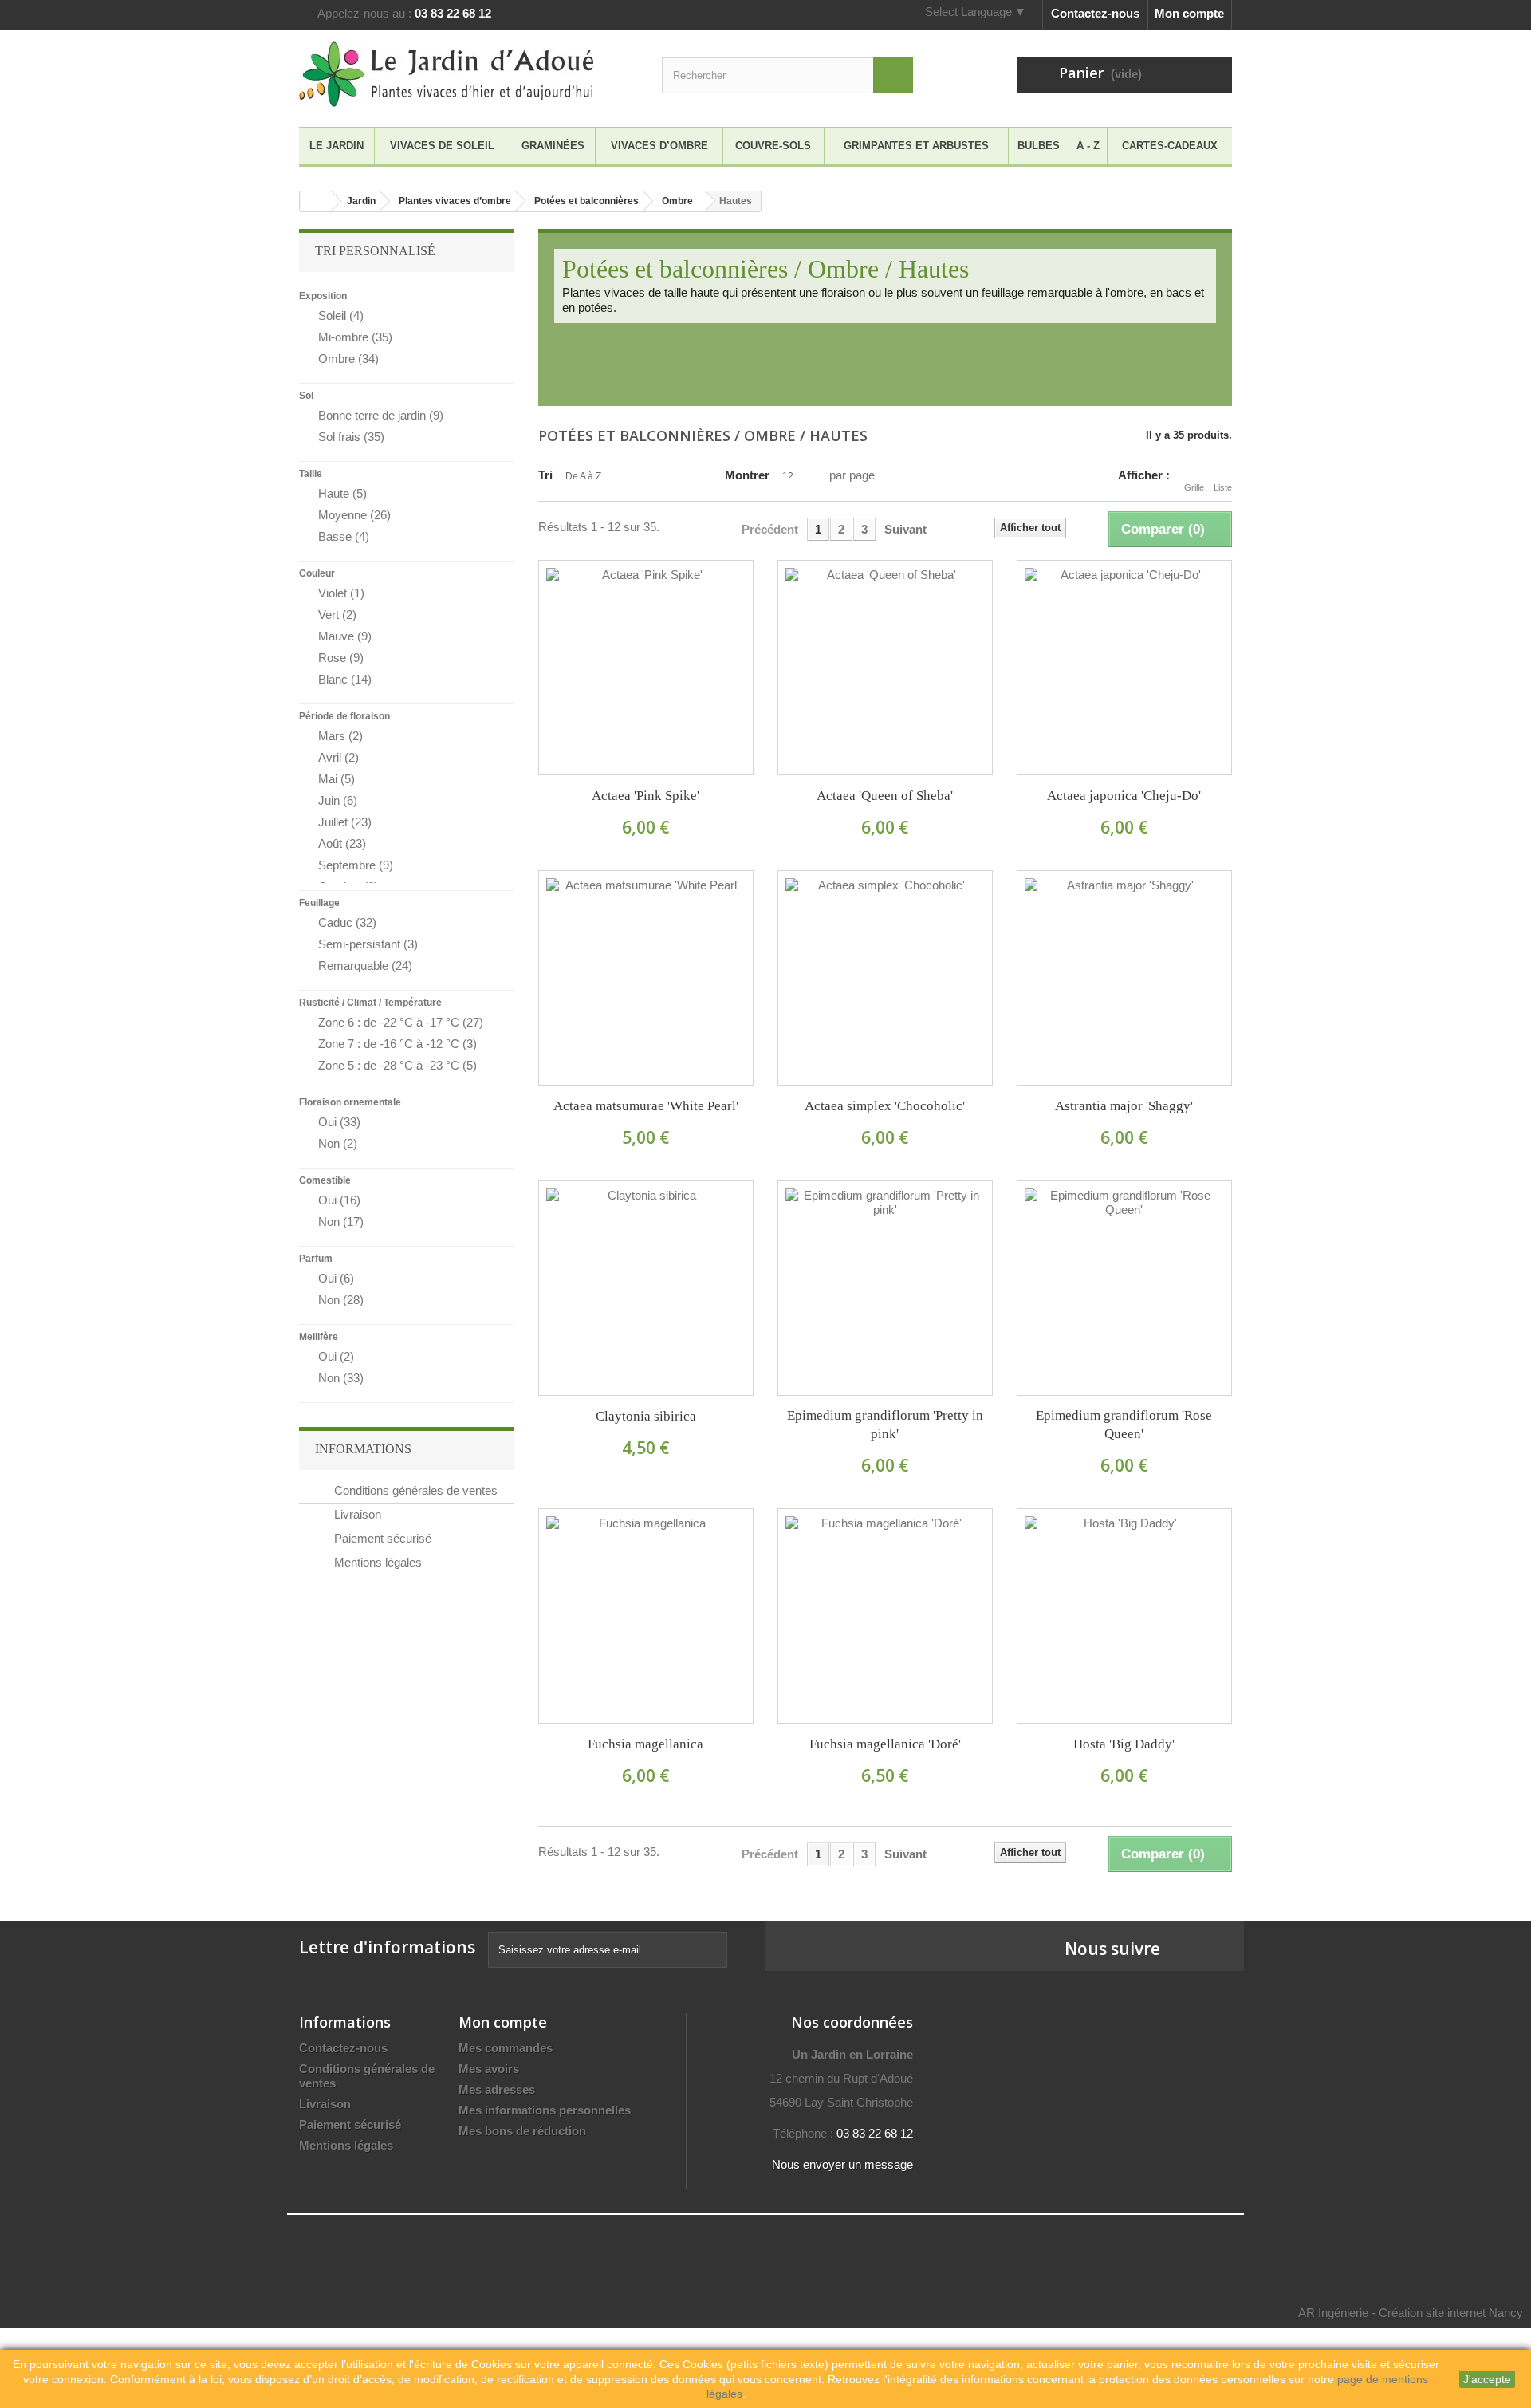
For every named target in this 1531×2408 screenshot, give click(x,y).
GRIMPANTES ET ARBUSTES (916, 146)
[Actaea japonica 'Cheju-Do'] (1124, 668)
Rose (341, 658)
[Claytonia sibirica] (646, 1288)
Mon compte (1189, 13)
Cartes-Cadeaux (1170, 146)
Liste (1223, 487)
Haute (342, 493)
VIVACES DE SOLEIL (442, 146)
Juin (338, 800)
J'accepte (1487, 2379)
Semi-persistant (368, 944)
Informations (363, 1449)
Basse (344, 536)
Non (338, 1143)
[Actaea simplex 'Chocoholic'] (885, 978)
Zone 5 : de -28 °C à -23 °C (398, 1065)
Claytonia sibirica (646, 1416)
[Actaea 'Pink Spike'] (646, 668)
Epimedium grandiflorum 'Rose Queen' (1124, 1425)
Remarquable (365, 966)
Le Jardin (337, 146)
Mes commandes (506, 2048)
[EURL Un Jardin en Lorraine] (447, 74)
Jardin (361, 201)
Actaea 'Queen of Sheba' (885, 796)
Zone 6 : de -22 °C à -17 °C (401, 1022)
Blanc (345, 679)
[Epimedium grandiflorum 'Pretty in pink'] (885, 1288)
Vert (337, 615)
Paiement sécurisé (381, 1538)
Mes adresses (497, 2089)
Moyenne (354, 515)
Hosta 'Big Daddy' (1124, 1744)
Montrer (747, 475)
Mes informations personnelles (545, 2110)
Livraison (356, 1514)
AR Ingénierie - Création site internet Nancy (1411, 2313)
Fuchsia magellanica (645, 1744)
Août (342, 843)
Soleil (341, 315)
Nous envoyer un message (842, 2164)
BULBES (1039, 146)
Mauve (345, 636)
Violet (341, 593)
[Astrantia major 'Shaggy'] (1124, 978)
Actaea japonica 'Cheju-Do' (1124, 796)
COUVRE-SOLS (773, 146)
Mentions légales (376, 1562)
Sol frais (351, 437)
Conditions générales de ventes (414, 1490)
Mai (337, 779)
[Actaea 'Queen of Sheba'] (885, 668)
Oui (339, 1122)
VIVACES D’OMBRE (659, 146)
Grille (1194, 487)
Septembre (356, 865)
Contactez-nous (1095, 13)
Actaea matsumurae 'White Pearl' (646, 1106)
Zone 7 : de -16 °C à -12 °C (398, 1044)
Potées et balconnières (586, 201)
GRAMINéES (553, 146)
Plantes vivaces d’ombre (455, 201)
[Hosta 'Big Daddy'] (1124, 1616)
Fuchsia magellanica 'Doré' (885, 1744)
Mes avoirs (489, 2069)
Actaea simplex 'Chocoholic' (885, 1106)
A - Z (1088, 146)
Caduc (347, 922)
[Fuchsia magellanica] (646, 1616)
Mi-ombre (355, 337)
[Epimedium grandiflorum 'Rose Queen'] (1124, 1288)
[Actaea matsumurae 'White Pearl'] (646, 978)
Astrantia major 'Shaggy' (1124, 1106)
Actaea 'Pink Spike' (645, 796)
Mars (340, 736)
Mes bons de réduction (522, 2131)
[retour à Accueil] (316, 201)
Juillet (345, 822)
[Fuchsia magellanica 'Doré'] (885, 1616)
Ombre (677, 201)
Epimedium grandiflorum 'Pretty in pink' (885, 1425)
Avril (338, 757)
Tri (545, 475)
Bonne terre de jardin (381, 415)
